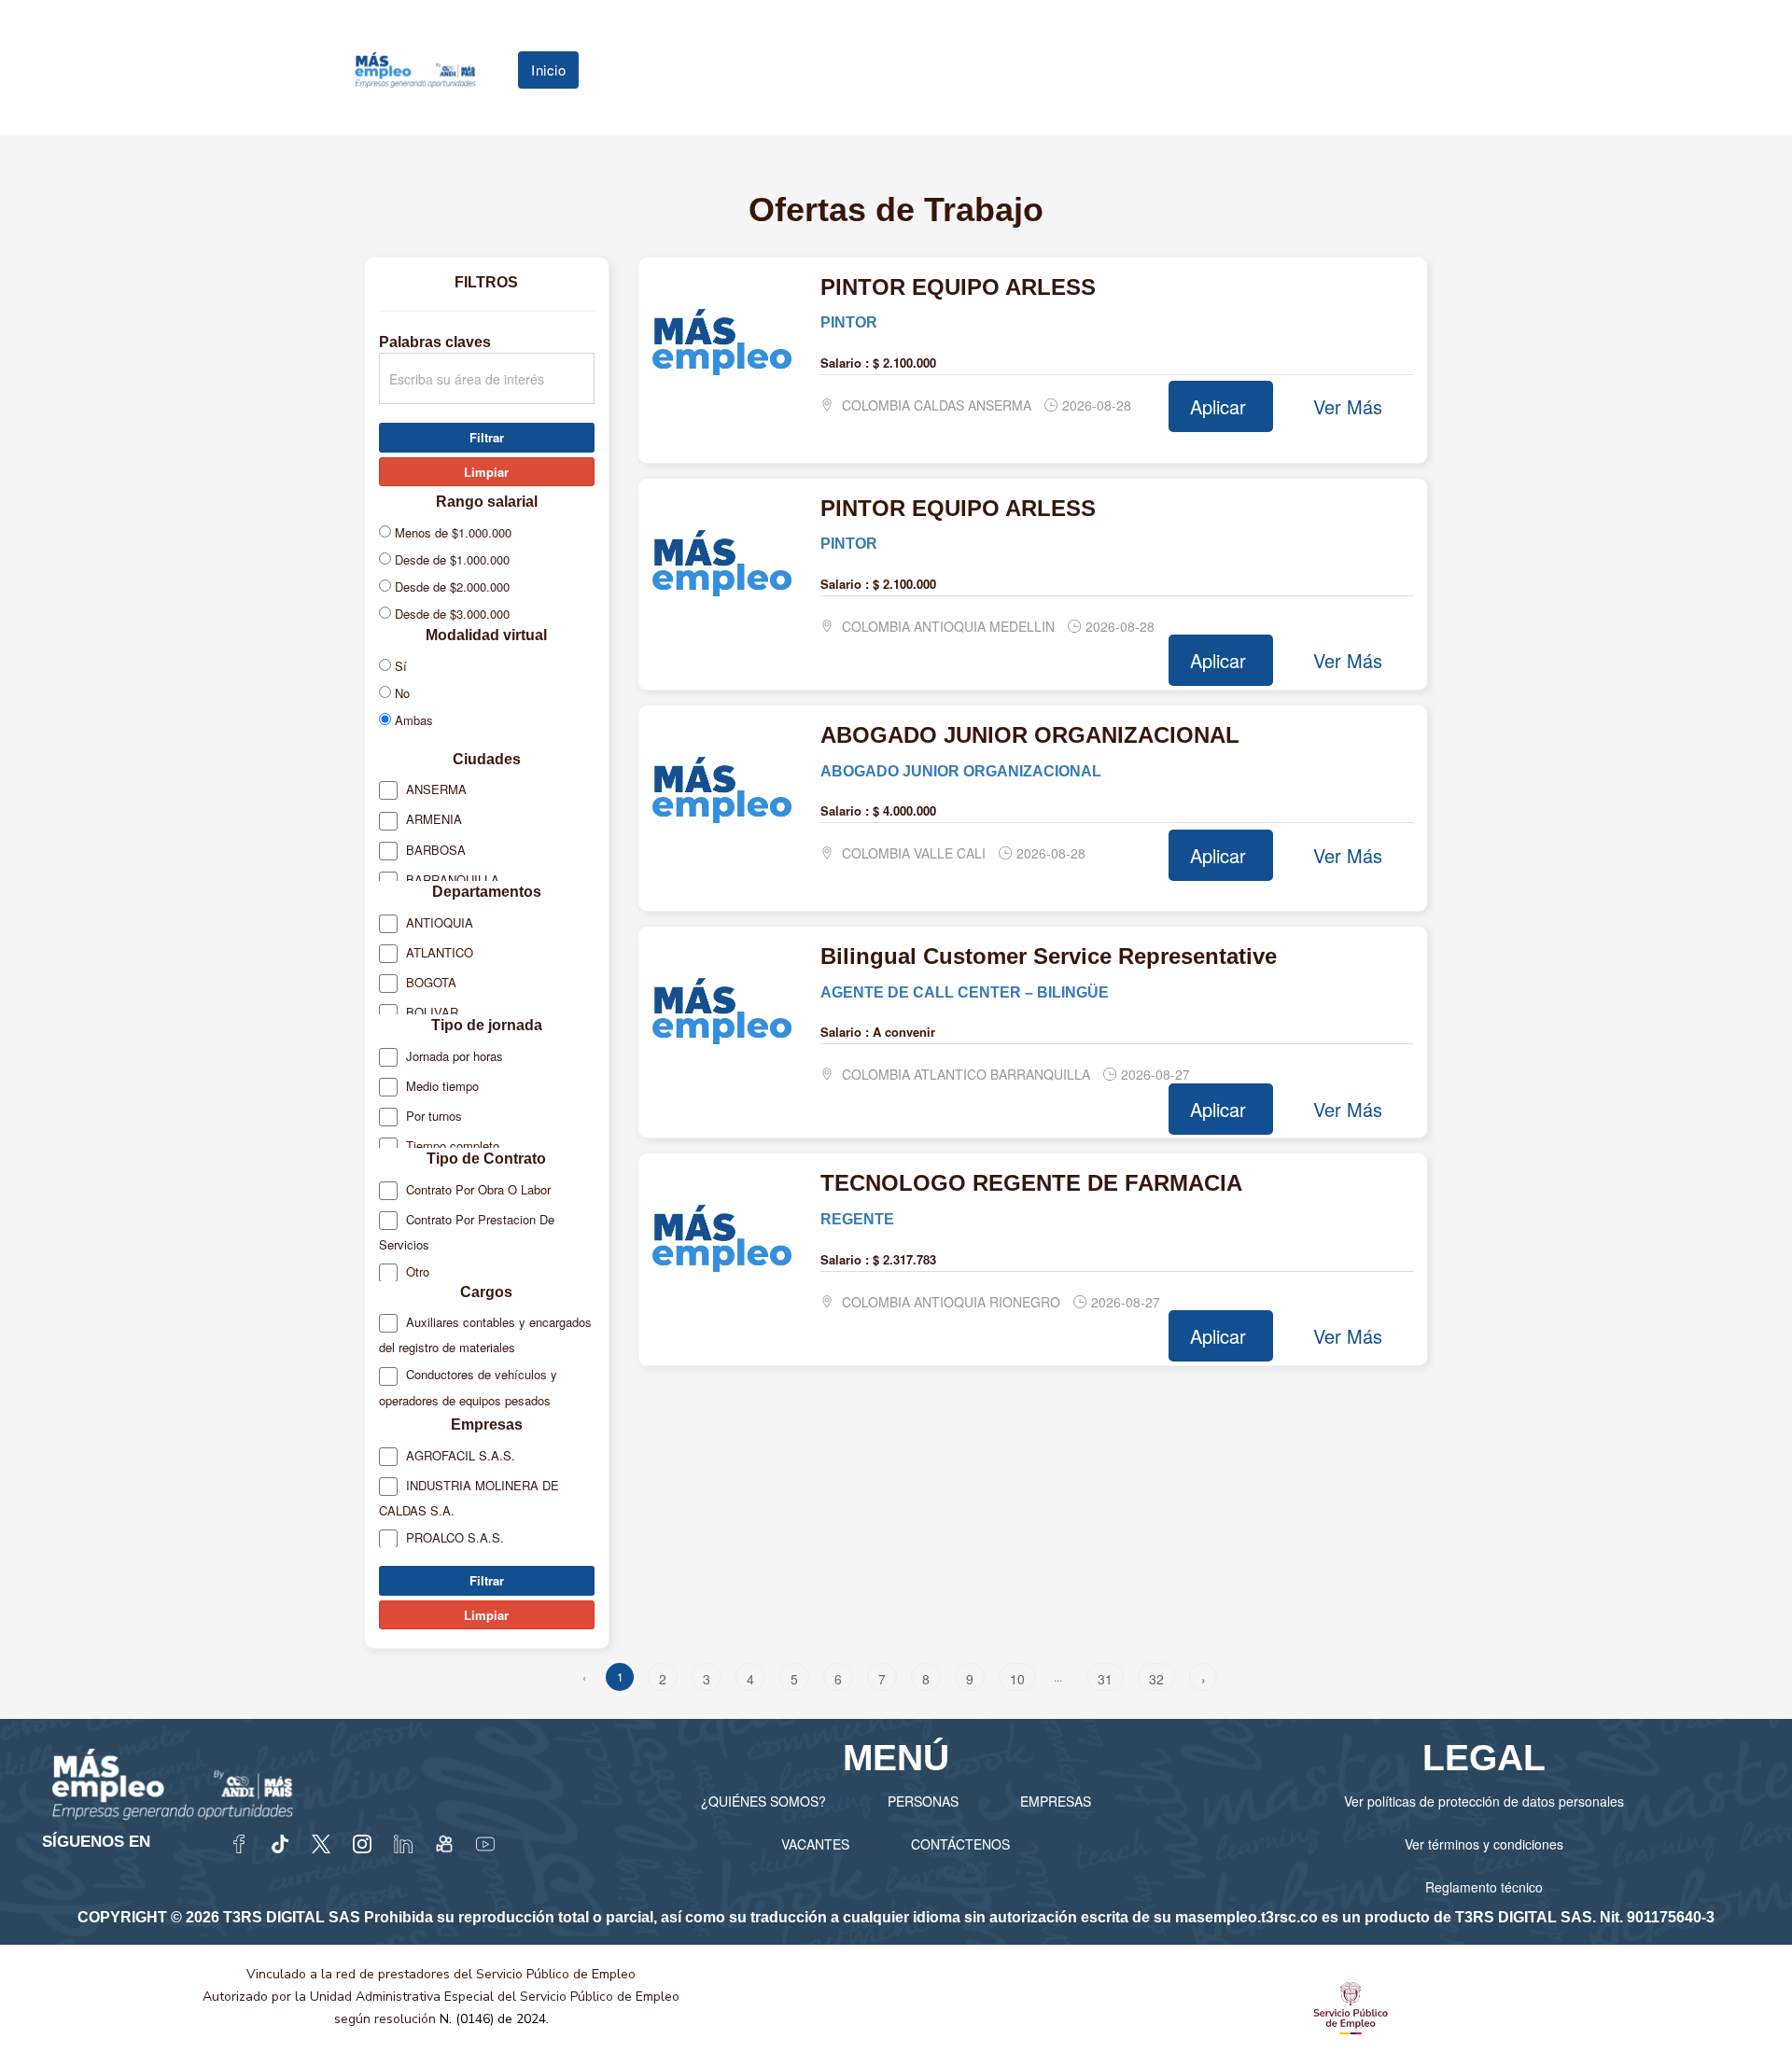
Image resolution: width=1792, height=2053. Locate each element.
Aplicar (1221, 406)
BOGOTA (429, 982)
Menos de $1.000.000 (451, 532)
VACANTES (815, 1844)
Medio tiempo (441, 1086)
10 (1017, 1679)
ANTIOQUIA (438, 922)
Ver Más (1348, 406)
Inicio (548, 70)
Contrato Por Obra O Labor (476, 1189)
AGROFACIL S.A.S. (459, 1455)
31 (1105, 1679)
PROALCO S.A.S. (453, 1537)
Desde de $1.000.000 (450, 559)
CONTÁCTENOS (960, 1844)
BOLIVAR (430, 1012)
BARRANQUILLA (451, 880)
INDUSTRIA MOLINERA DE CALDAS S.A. (469, 1498)
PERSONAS (923, 1801)
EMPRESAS (1056, 1801)
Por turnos (432, 1116)
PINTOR (849, 322)
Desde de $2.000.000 (450, 587)
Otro (416, 1271)
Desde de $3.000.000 (450, 614)
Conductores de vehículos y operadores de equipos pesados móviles (468, 1398)
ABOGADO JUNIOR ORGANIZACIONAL (961, 771)
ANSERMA (434, 789)
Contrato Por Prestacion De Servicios (467, 1232)
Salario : (845, 363)
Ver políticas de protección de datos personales (1484, 1801)
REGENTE (857, 1219)
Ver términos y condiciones (1484, 1844)
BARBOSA (434, 850)
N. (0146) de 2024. (494, 2019)
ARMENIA (432, 819)
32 (1156, 1679)
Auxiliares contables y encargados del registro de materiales (485, 1334)
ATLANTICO (438, 952)
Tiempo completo (451, 1145)
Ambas (412, 720)
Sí (399, 666)
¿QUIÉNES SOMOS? (763, 1801)
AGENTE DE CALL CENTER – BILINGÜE (965, 992)
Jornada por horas (453, 1056)
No (400, 693)
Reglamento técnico (1484, 1887)
